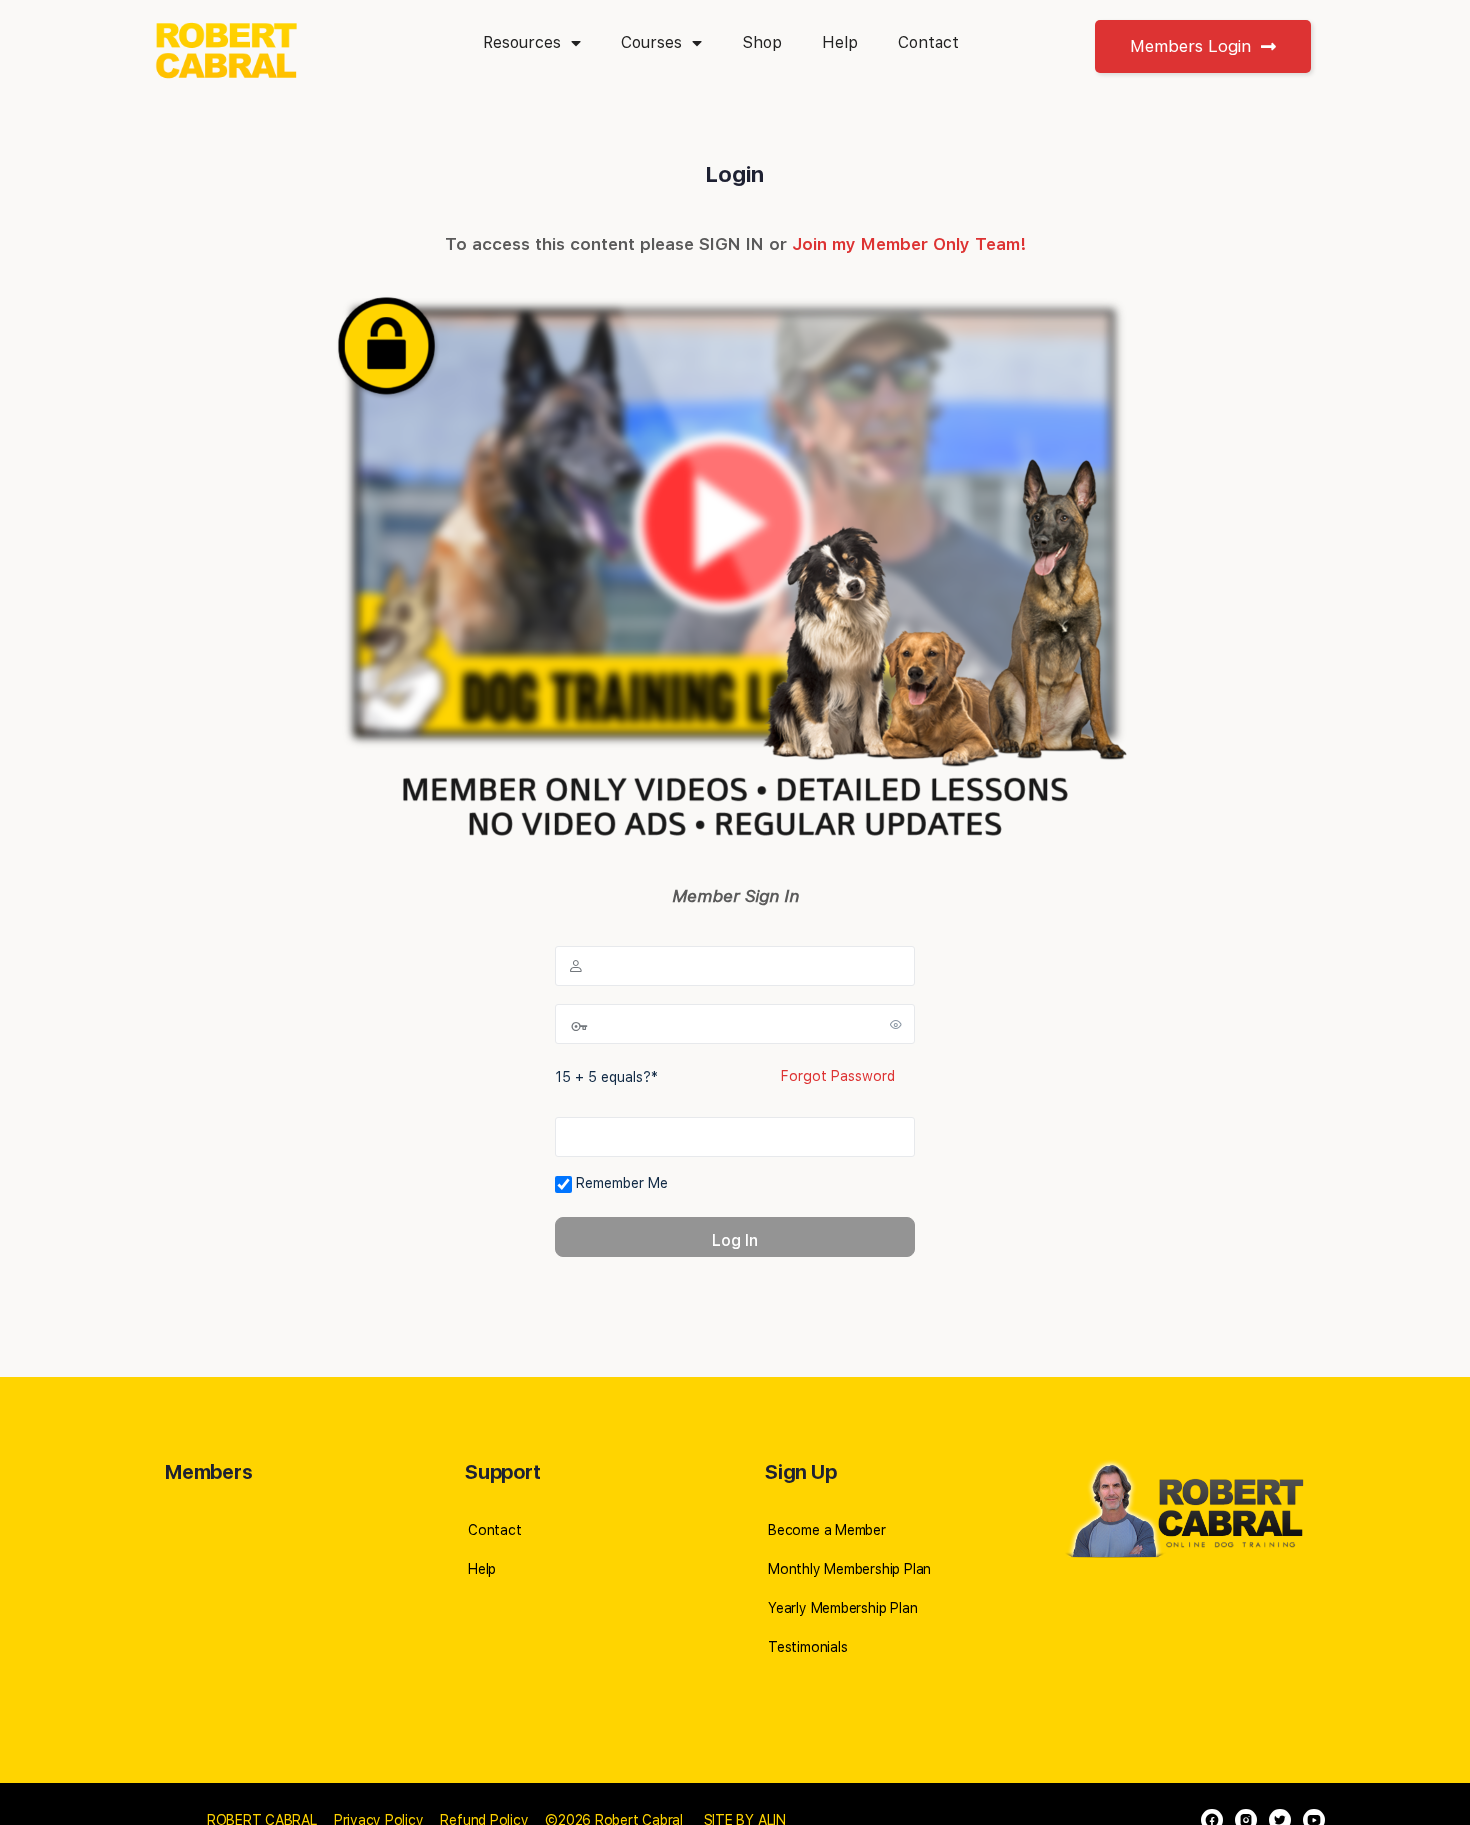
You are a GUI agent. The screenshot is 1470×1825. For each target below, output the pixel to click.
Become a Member (827, 1530)
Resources (522, 42)
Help (840, 42)
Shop (762, 42)
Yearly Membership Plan (842, 1608)
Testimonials (807, 1647)
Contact (928, 42)
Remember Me (620, 1183)
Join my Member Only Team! (909, 244)
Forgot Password (838, 1076)
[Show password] (896, 1024)
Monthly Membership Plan (849, 1569)
